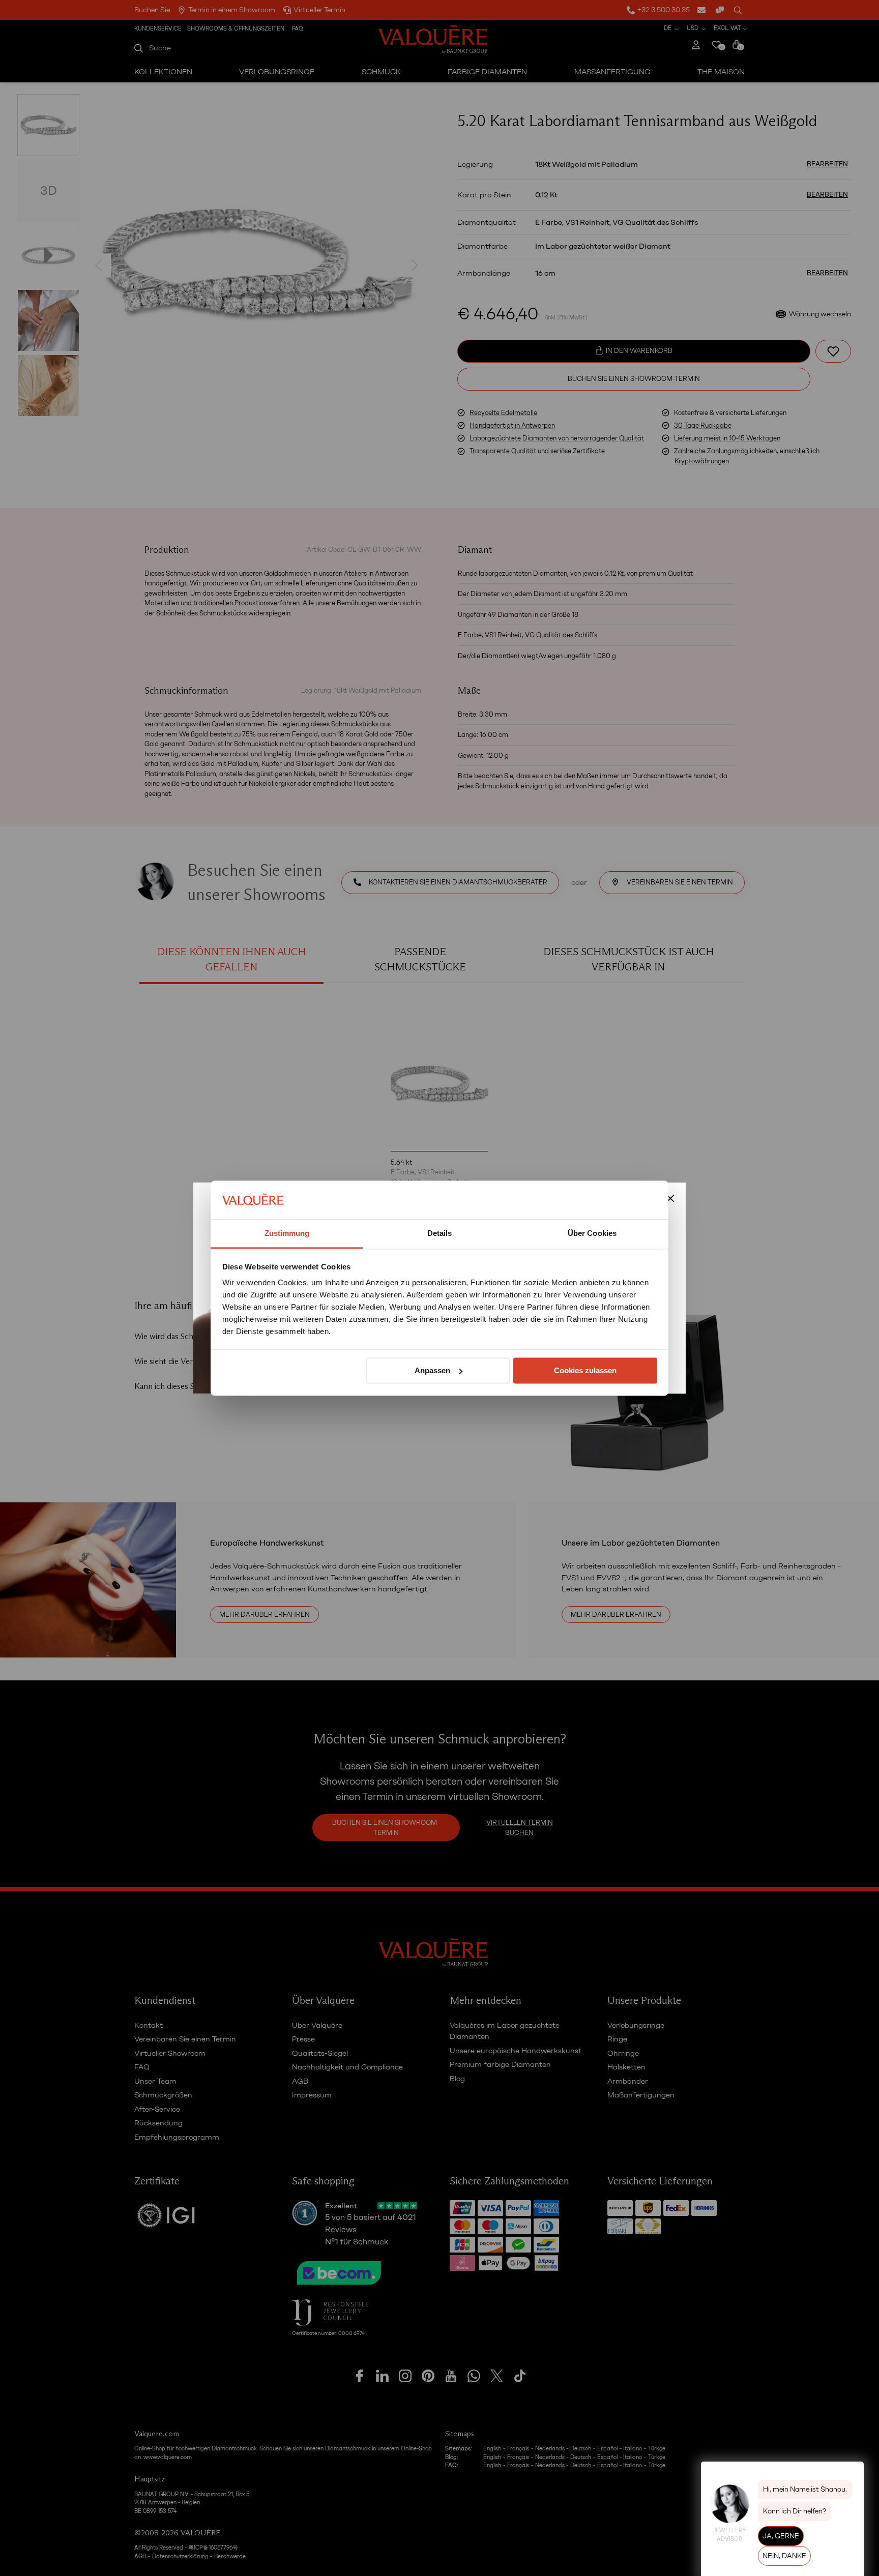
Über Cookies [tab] (592, 1234)
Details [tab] (440, 1234)
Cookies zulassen (585, 1370)
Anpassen (432, 1370)
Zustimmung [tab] (287, 1234)
